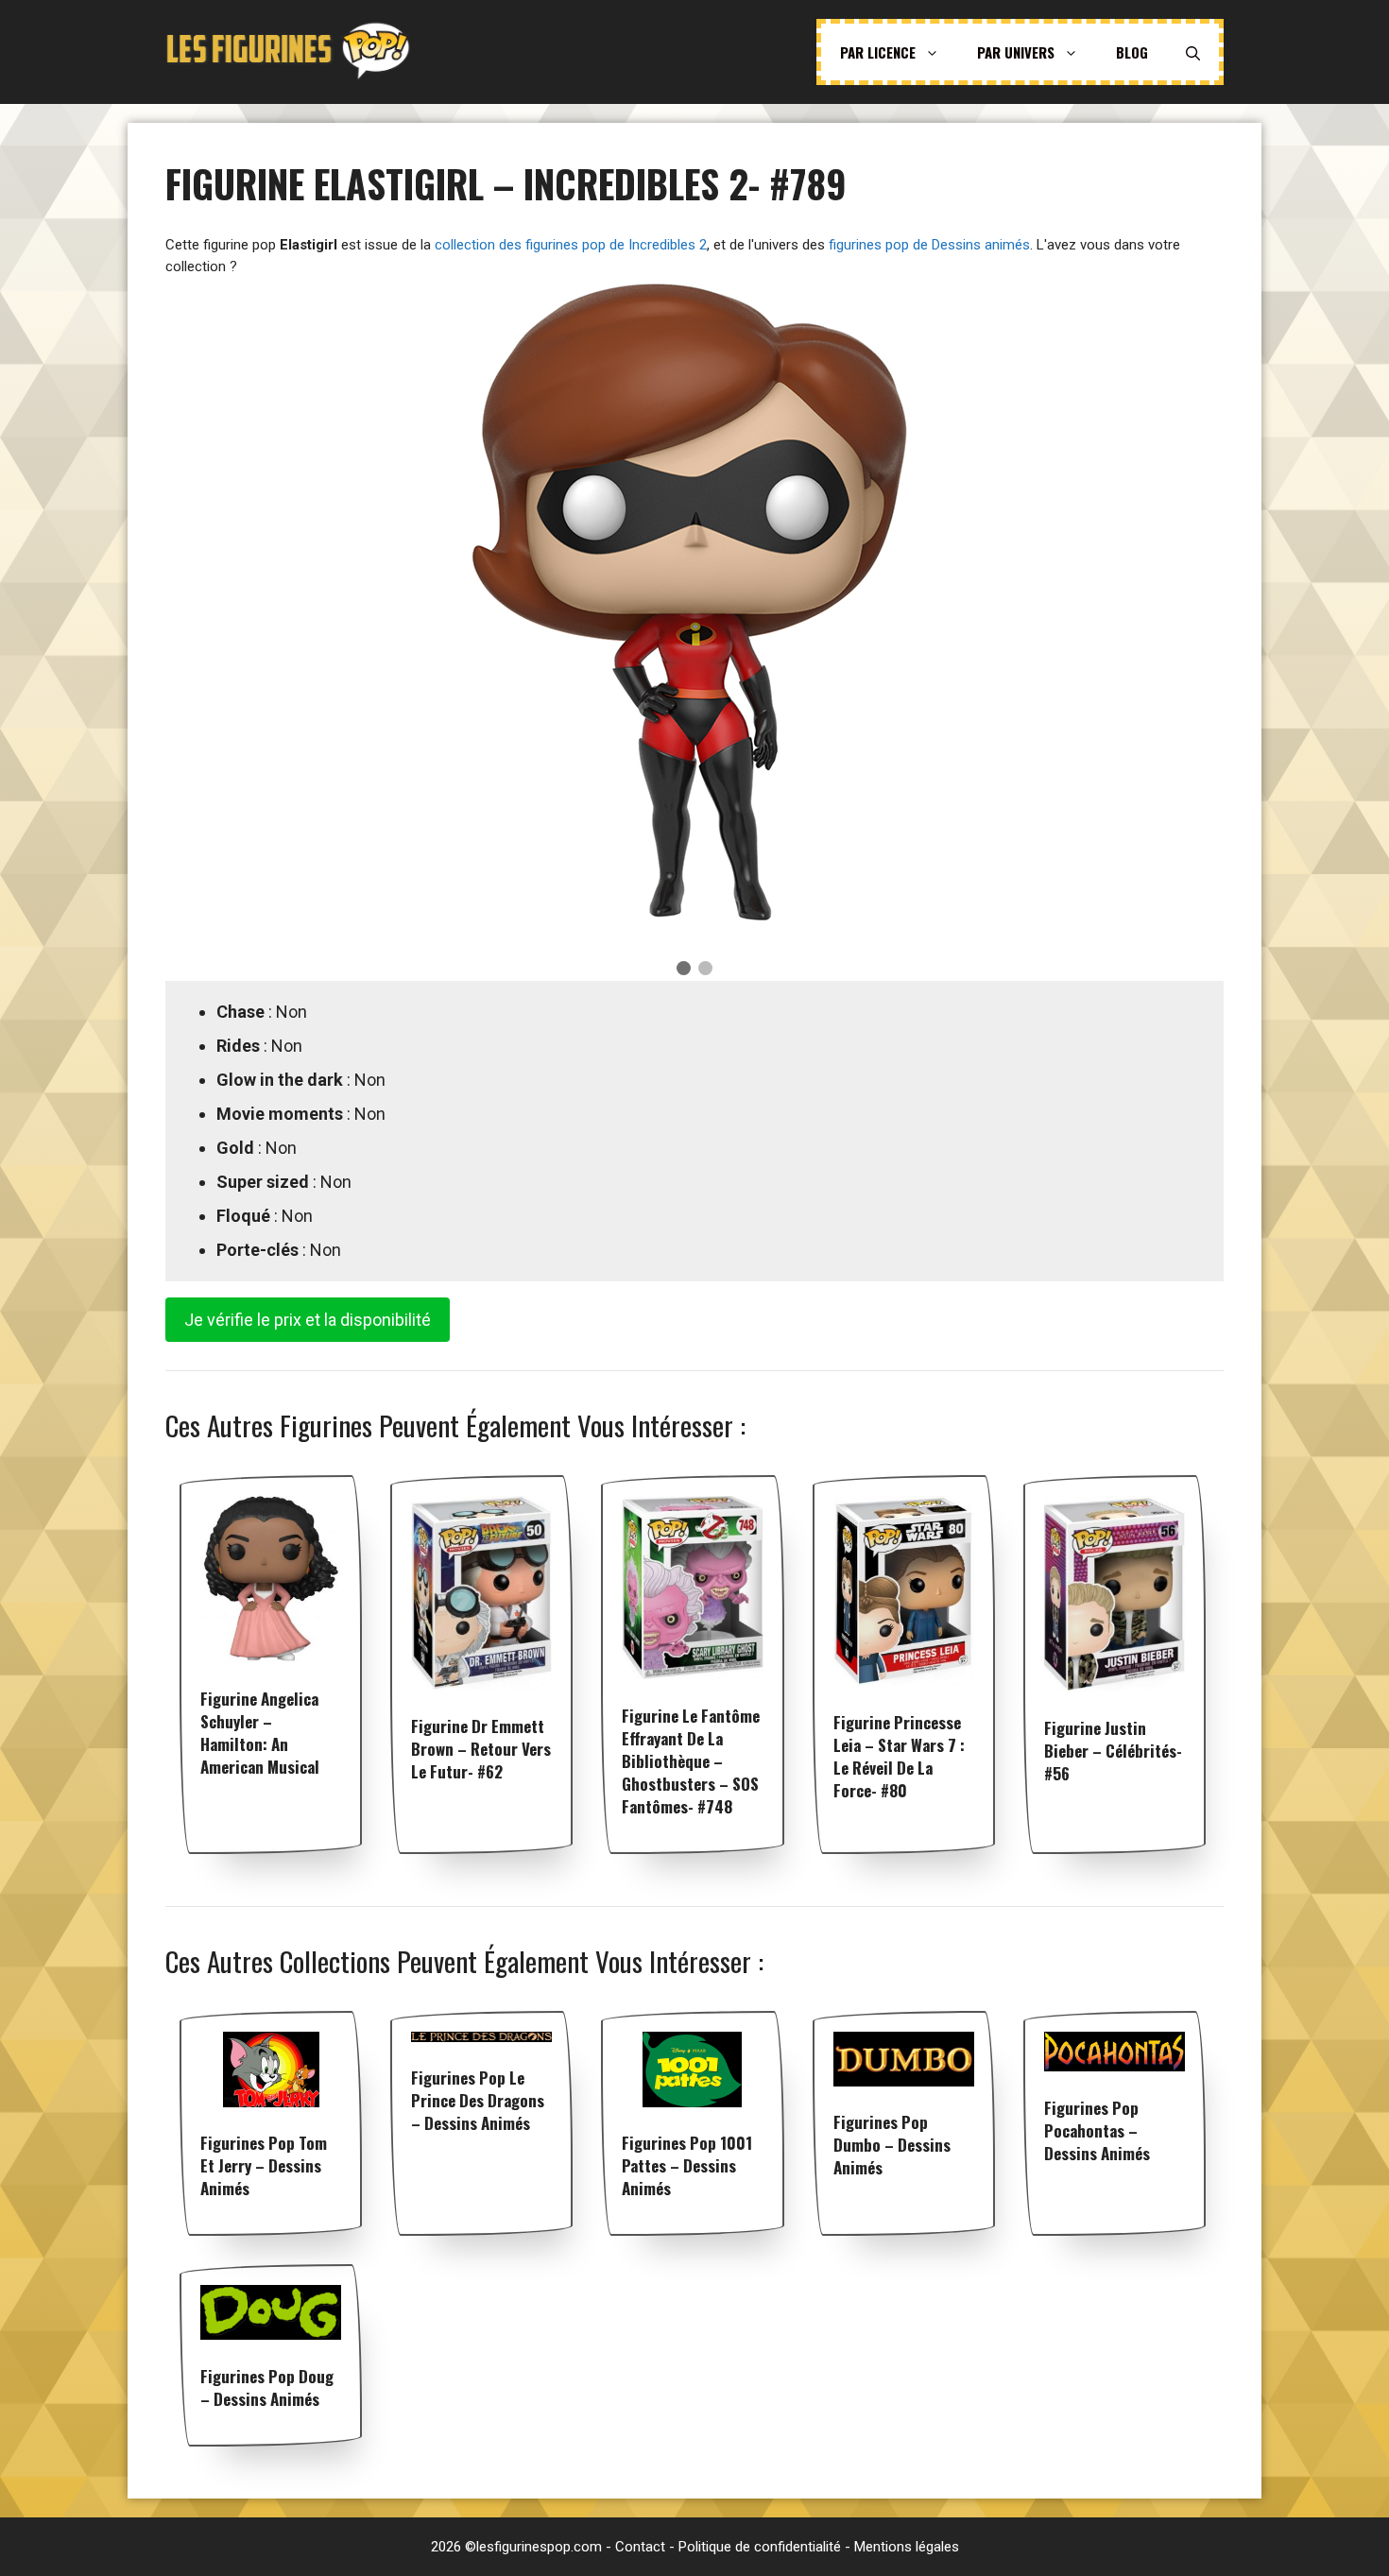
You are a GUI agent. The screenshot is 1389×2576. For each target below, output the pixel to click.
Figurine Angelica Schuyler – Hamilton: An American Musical (260, 1733)
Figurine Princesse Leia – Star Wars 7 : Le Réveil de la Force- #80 (899, 1756)
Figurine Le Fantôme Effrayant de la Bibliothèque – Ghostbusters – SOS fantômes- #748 (691, 1761)
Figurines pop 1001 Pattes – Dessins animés (687, 2165)
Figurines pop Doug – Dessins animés (267, 2387)
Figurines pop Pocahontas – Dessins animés (1097, 2130)
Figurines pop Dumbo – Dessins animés (892, 2145)
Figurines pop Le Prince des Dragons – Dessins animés (478, 2100)
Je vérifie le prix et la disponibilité (308, 1320)
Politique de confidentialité (760, 2547)
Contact (640, 2547)
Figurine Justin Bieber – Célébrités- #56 (1113, 1751)
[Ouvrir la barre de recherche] (1193, 52)
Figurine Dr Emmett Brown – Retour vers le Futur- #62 (481, 1749)
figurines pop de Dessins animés (929, 245)
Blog (1132, 52)
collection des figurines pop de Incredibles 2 (571, 245)
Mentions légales (907, 2547)
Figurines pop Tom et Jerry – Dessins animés (264, 2165)
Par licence (878, 52)
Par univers (1016, 52)
